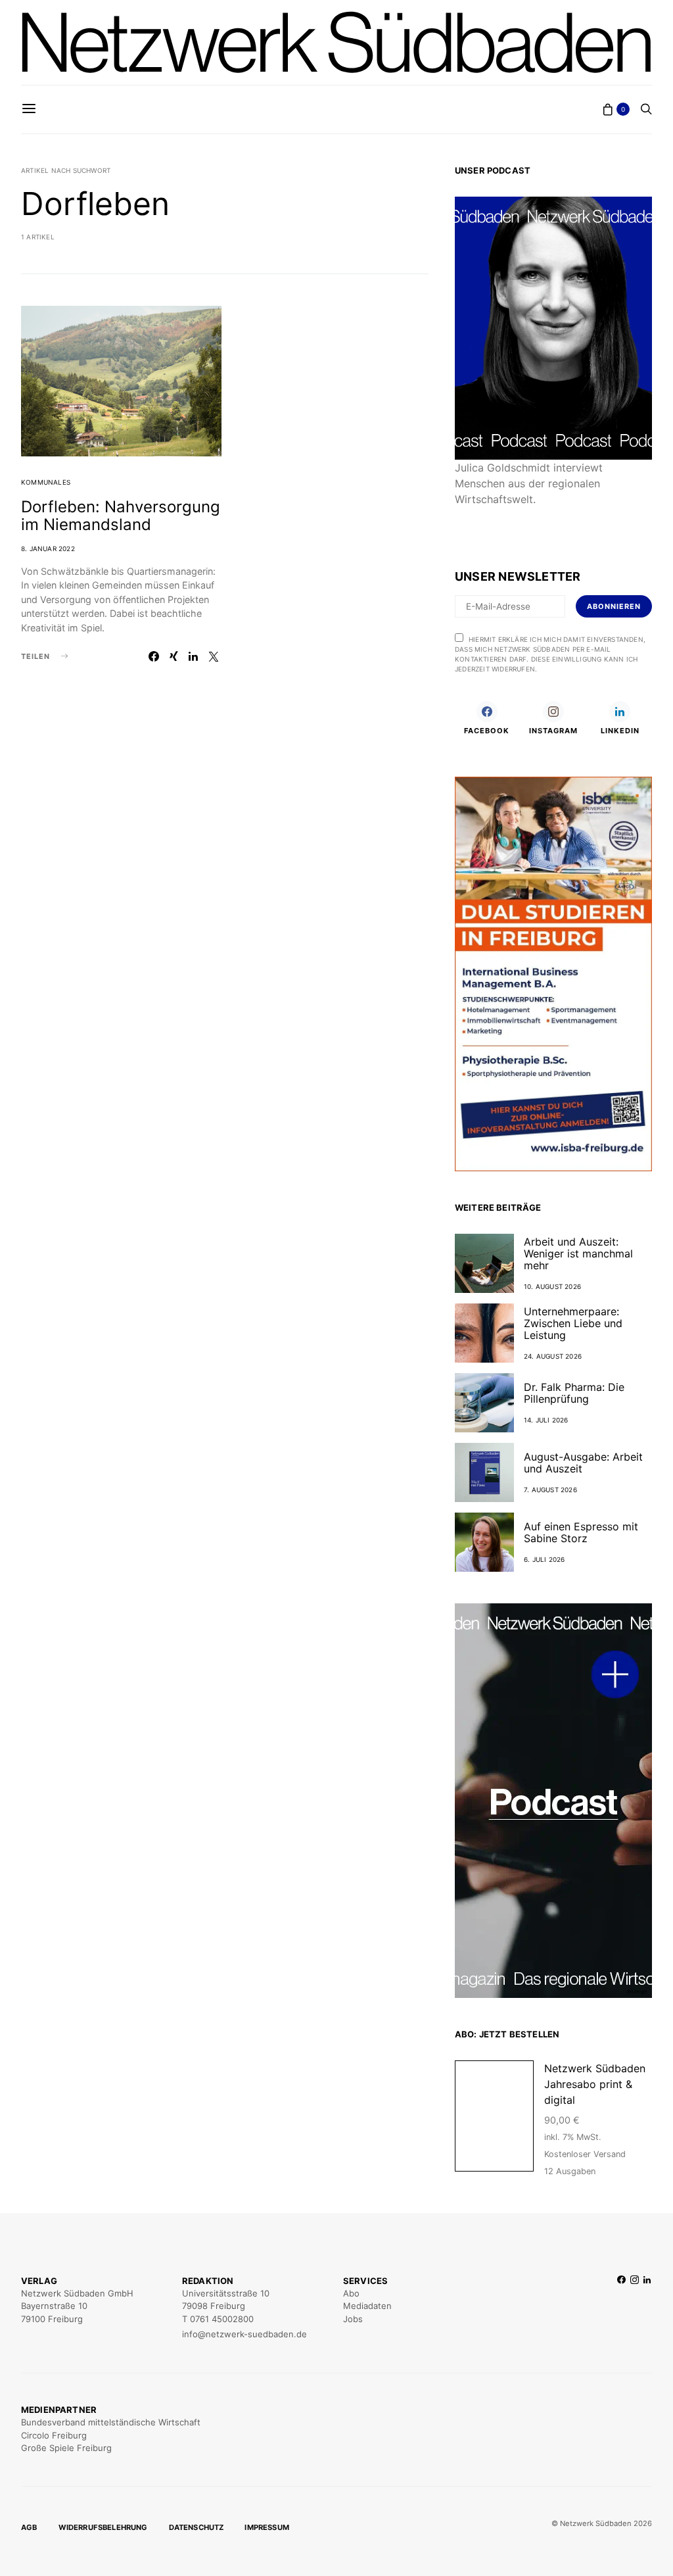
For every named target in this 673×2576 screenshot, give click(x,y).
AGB (29, 2527)
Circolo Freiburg (54, 2435)
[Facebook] (621, 2308)
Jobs (353, 2319)
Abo (351, 2293)
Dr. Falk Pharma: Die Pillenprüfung (574, 1393)
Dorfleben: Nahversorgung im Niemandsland (121, 516)
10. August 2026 (552, 1286)
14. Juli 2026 (546, 1420)
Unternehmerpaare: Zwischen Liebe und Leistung (573, 1323)
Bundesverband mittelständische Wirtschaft (111, 2422)
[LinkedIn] (647, 2308)
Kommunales (46, 482)
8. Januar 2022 (48, 548)
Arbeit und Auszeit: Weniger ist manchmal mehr (578, 1253)
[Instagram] (635, 2308)
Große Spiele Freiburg (66, 2448)
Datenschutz (197, 2527)
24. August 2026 (553, 1356)
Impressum (267, 2527)
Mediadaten (367, 2306)
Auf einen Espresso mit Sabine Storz (581, 1532)
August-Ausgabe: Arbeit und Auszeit (583, 1463)
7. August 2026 (550, 1490)
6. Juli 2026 (544, 1559)
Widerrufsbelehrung (103, 2527)
